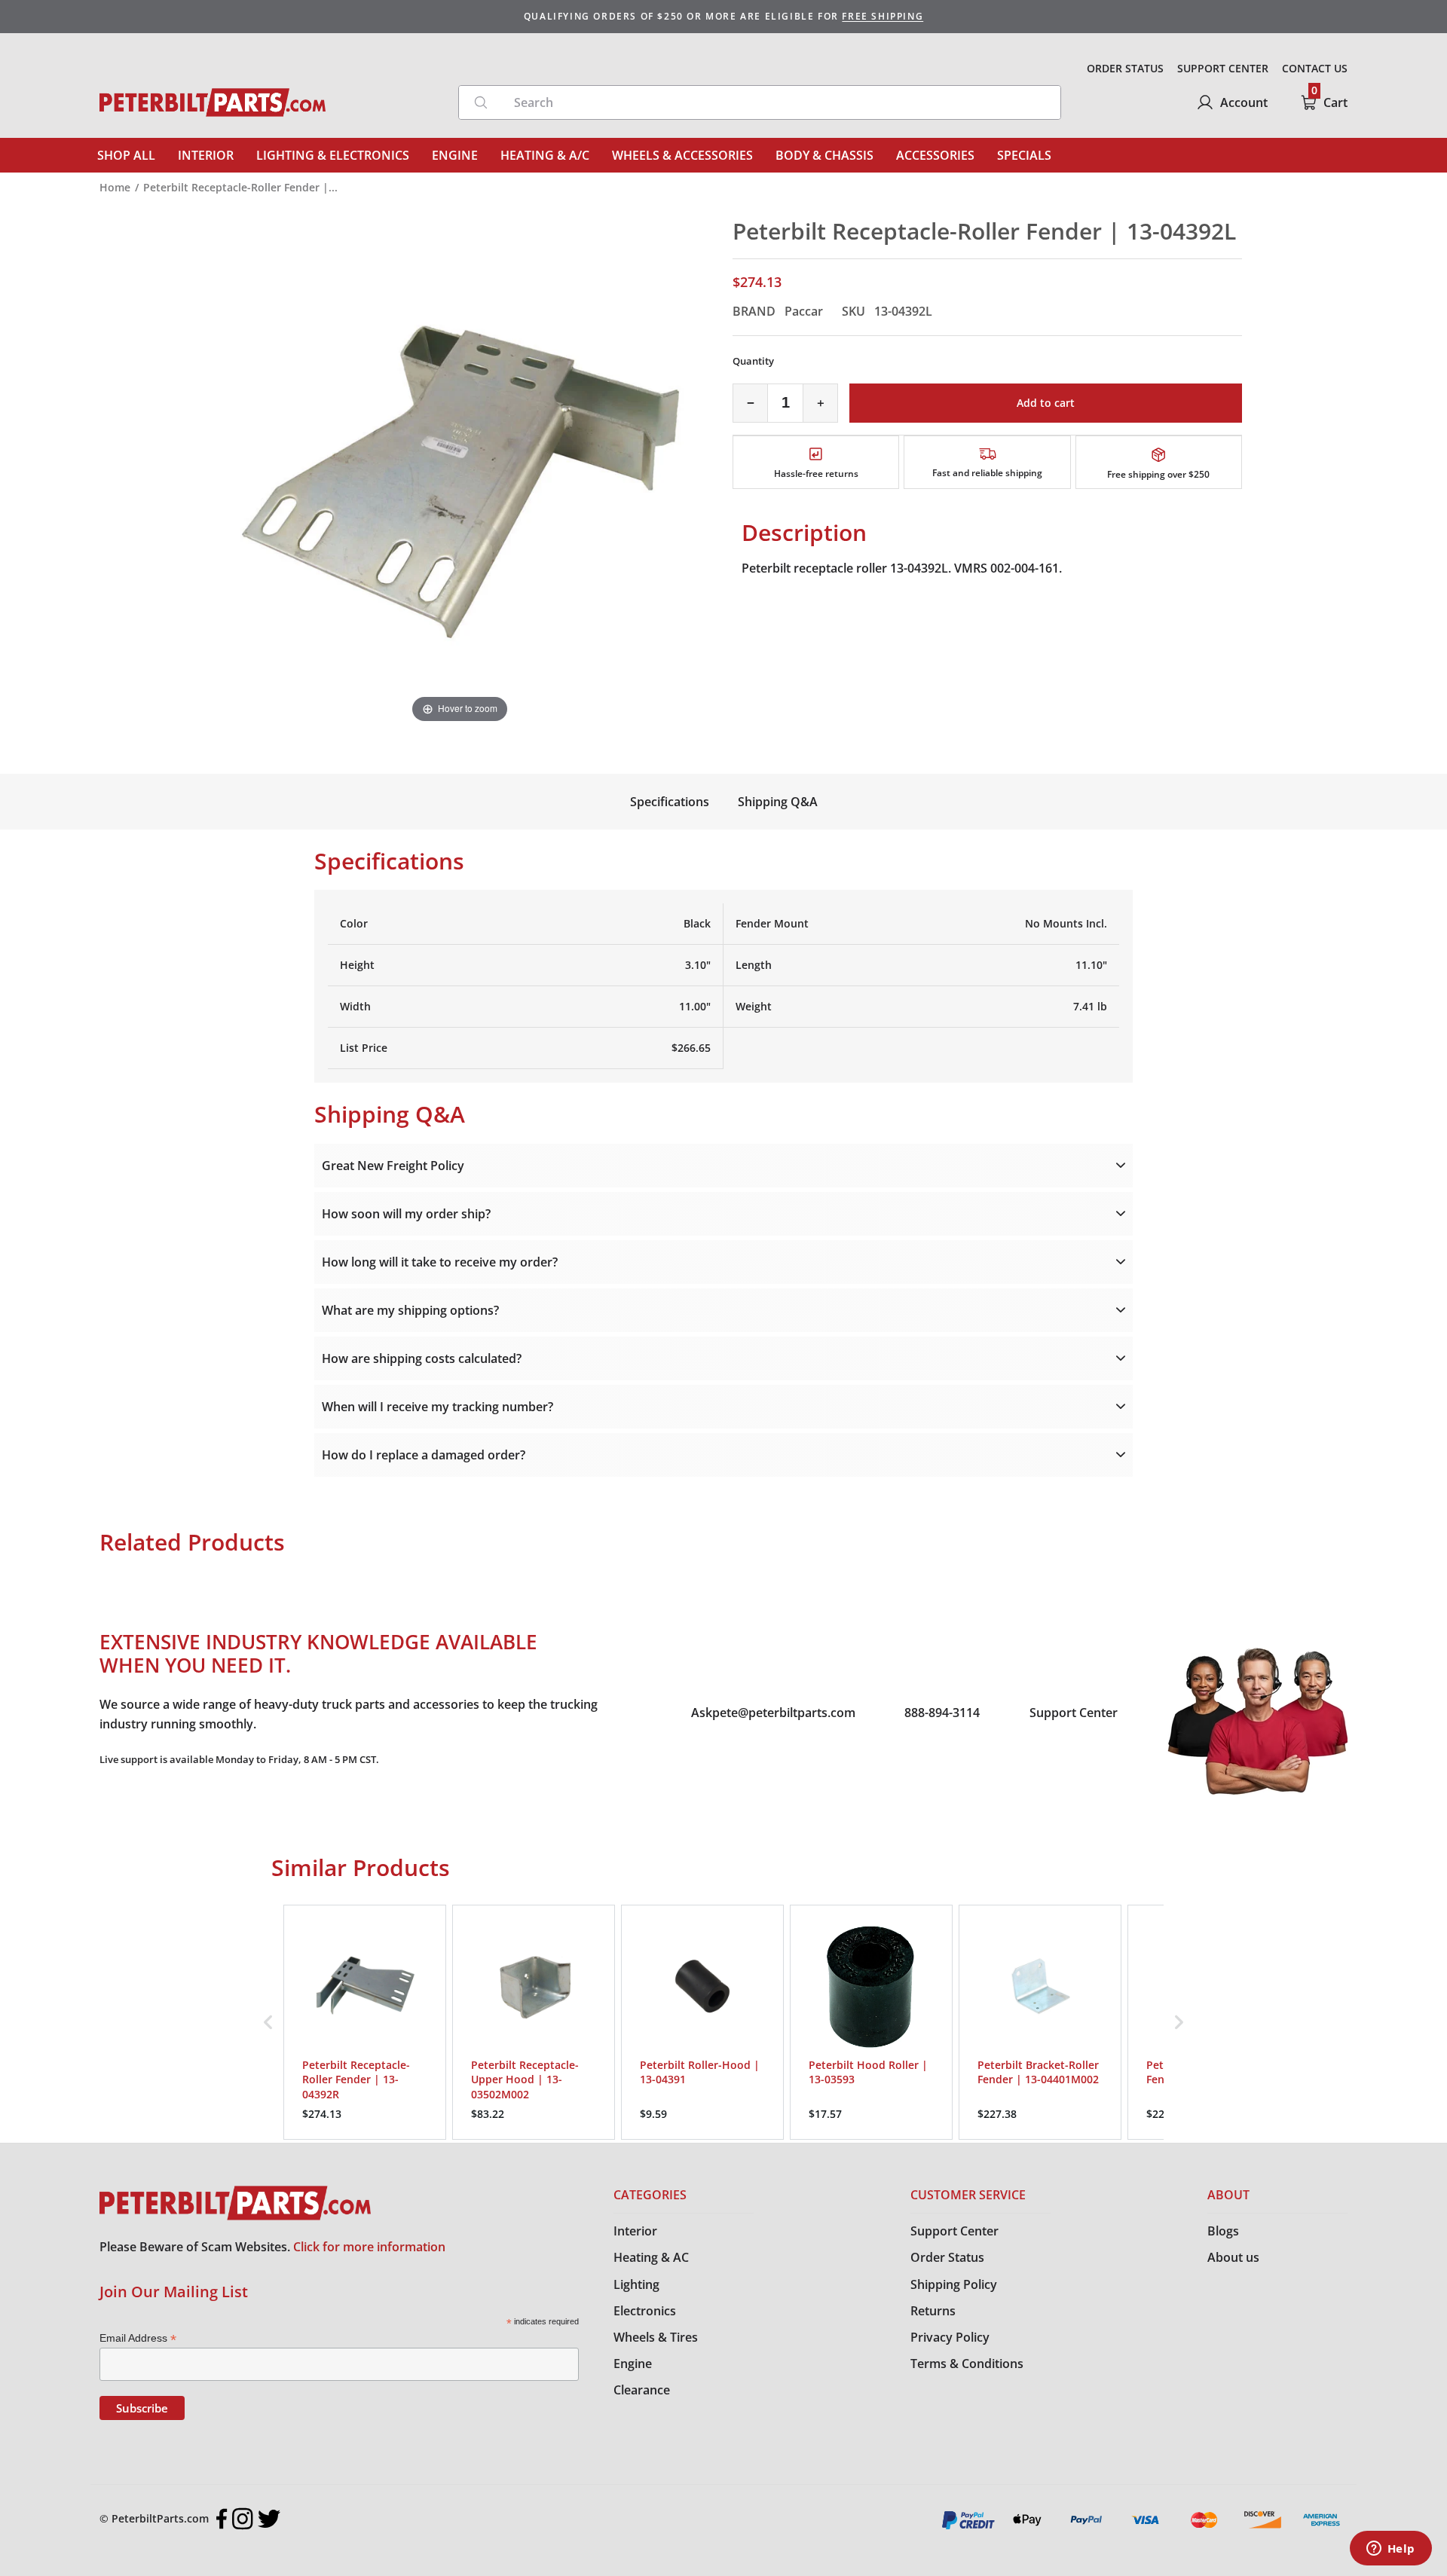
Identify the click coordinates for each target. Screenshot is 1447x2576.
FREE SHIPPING (883, 16)
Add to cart (1046, 403)
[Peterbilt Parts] (213, 102)
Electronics (645, 2311)
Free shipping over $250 (1158, 474)
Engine (633, 2364)
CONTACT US (1315, 68)
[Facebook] (222, 2519)
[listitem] (365, 2022)
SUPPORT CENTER (1223, 68)
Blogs (1223, 2231)
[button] (268, 2022)
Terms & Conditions (967, 2364)
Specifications (670, 802)
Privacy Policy (950, 2337)
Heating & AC (651, 2257)
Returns (933, 2311)
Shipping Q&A (778, 802)
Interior (635, 2231)
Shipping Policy (954, 2284)
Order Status (947, 2257)
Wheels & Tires (656, 2337)
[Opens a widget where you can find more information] (1390, 2550)
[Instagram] (243, 2519)
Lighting (636, 2284)
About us (1233, 2257)
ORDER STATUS (1125, 68)
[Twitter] (269, 2519)
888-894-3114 (942, 1713)
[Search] (481, 102)
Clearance (642, 2390)
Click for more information (369, 2247)
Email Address (138, 2338)
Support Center (1074, 1713)
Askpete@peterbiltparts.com (773, 1713)
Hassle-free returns (816, 474)
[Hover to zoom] (460, 471)
